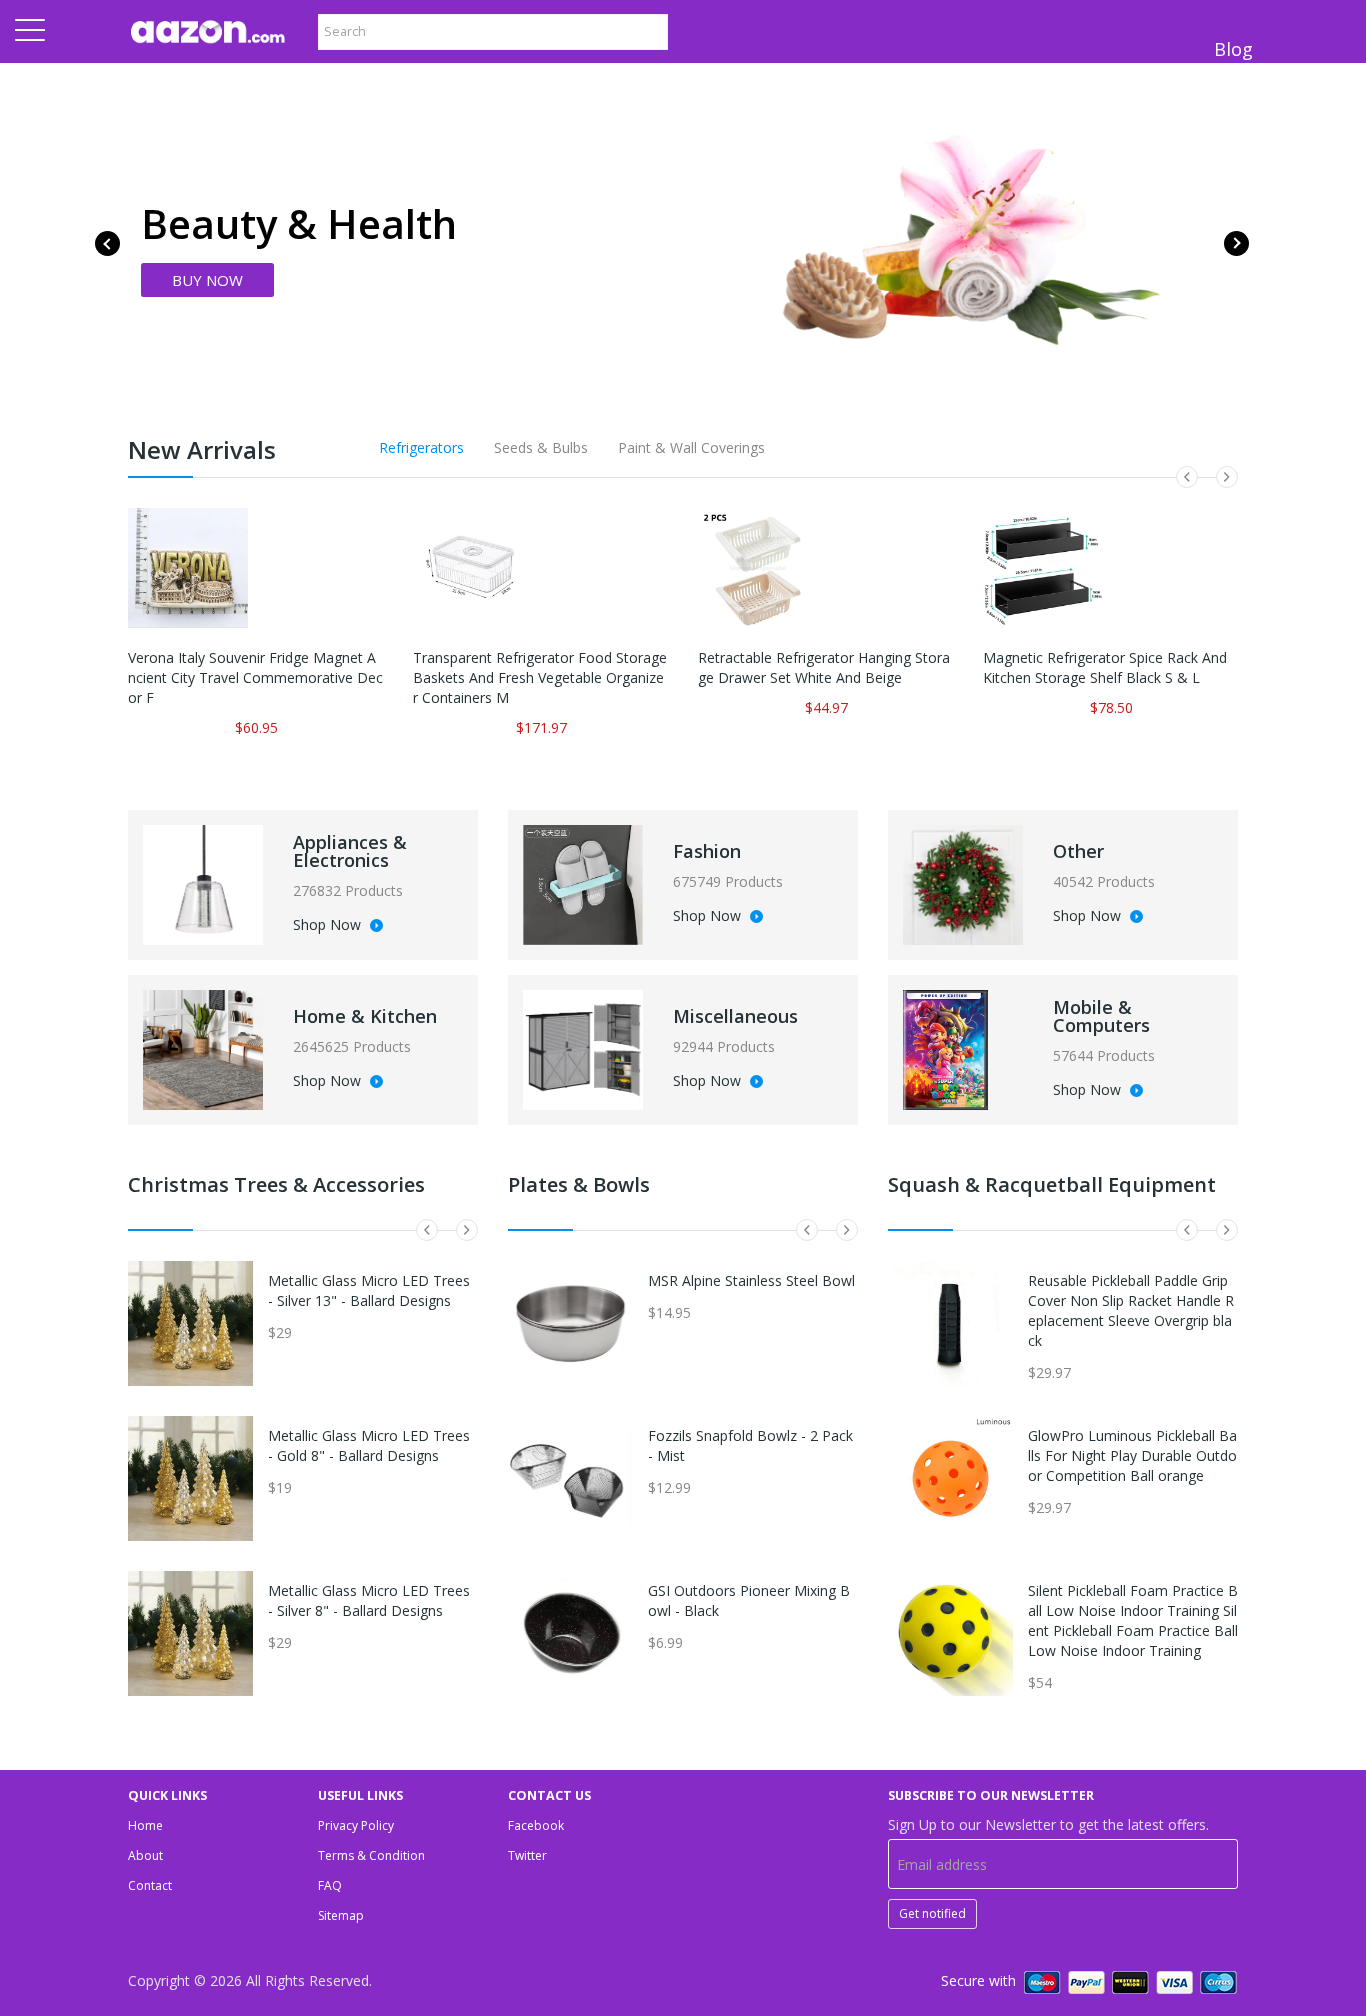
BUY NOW (207, 280)
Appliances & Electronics (350, 851)
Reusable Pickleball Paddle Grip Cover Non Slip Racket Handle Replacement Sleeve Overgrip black (1131, 1310)
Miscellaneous (735, 1016)
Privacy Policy (356, 1825)
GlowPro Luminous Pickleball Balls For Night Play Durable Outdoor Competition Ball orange (1132, 1455)
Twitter (527, 1855)
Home (145, 1825)
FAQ (330, 1885)
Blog (1233, 49)
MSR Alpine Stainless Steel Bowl (751, 1280)
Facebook (536, 1825)
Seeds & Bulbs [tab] (541, 447)
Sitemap (341, 1915)
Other (1078, 851)
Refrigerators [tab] (421, 447)
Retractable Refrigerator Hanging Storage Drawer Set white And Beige (824, 667)
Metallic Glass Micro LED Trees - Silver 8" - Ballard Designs (369, 1600)
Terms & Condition (371, 1855)
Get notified (932, 1913)
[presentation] (107, 243)
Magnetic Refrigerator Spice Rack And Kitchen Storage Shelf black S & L (1105, 667)
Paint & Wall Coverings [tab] (691, 447)
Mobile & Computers (1101, 1016)
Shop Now (329, 926)
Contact (150, 1885)
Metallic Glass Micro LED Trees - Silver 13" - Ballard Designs (369, 1290)
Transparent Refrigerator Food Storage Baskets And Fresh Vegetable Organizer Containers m (540, 677)
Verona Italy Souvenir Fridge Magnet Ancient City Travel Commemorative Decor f (255, 677)
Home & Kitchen (365, 1016)
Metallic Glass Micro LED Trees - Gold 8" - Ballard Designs (369, 1445)
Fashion (707, 851)
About (145, 1855)
